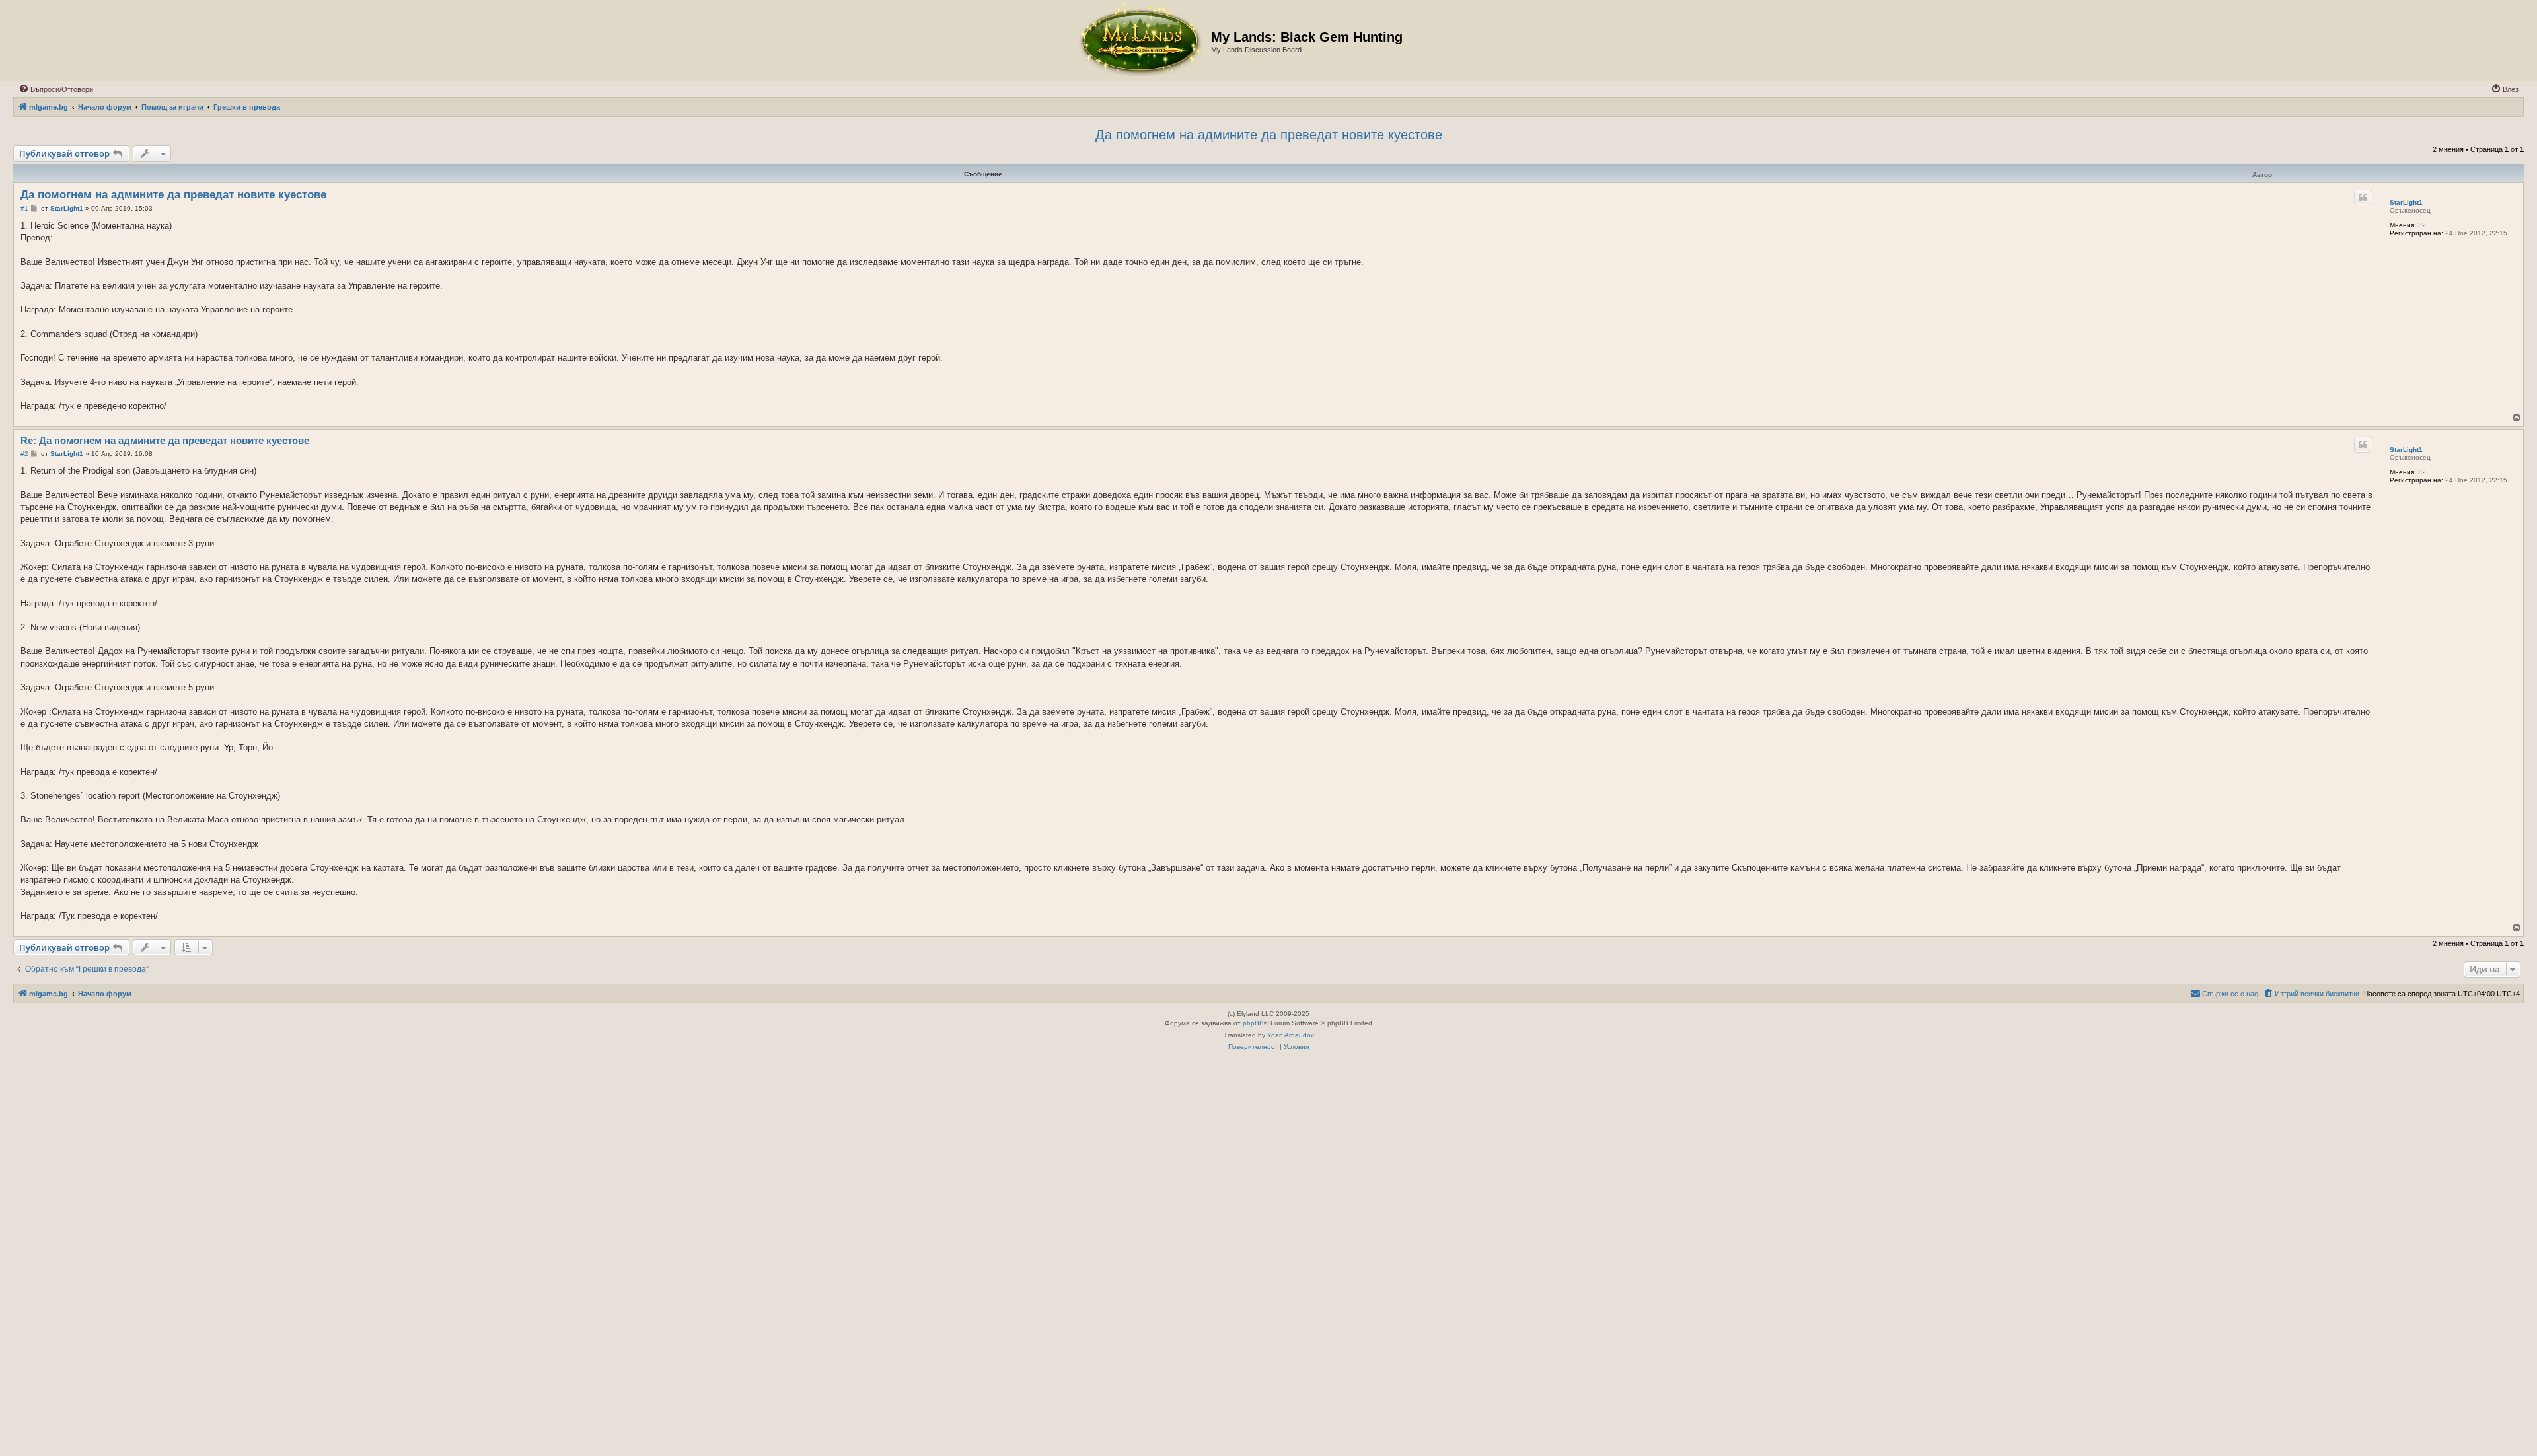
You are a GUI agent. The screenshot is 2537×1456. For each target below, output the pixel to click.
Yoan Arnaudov (1291, 1035)
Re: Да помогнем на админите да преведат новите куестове (165, 440)
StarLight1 (2406, 202)
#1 (24, 208)
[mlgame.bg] (1140, 40)
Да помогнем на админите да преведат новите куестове (1269, 135)
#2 (24, 454)
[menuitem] (56, 89)
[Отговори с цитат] (2363, 198)
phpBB (1253, 1023)
